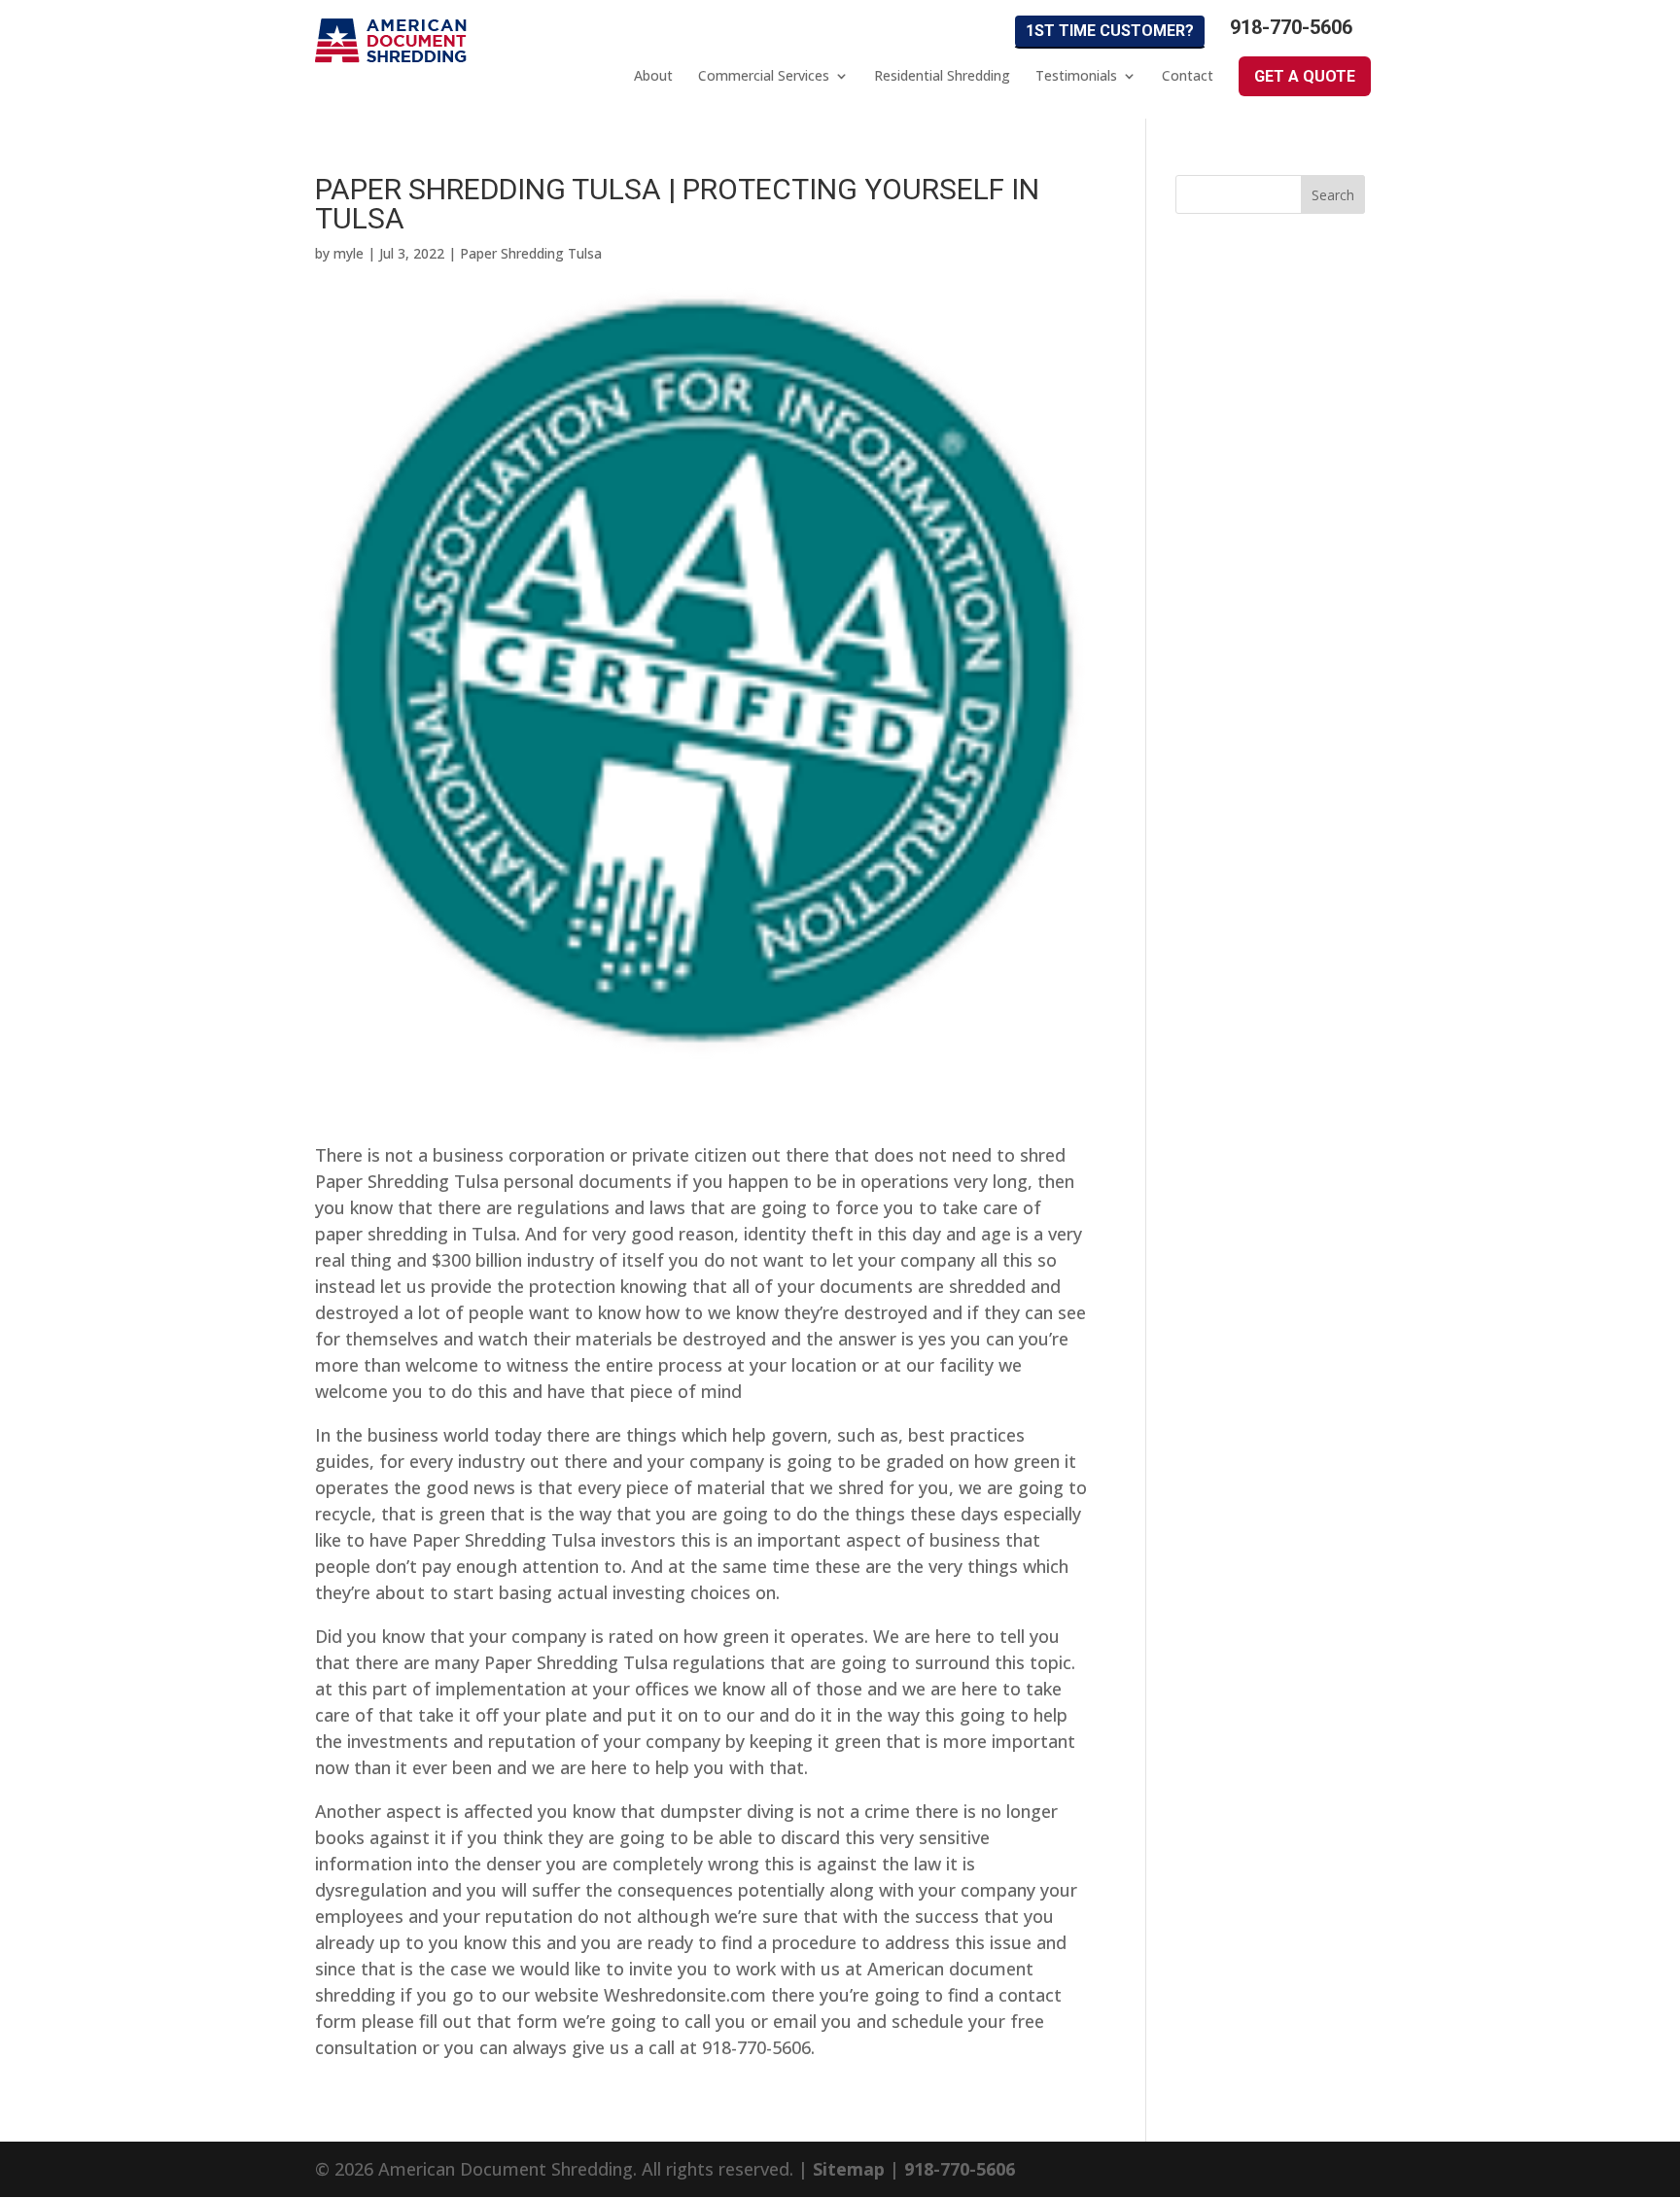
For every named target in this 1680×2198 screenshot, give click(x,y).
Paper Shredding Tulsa (531, 253)
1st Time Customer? (1110, 31)
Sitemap (849, 2169)
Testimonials (1076, 76)
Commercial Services (764, 76)
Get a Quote (1305, 76)
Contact (1188, 76)
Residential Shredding (942, 76)
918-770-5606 (1291, 28)
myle (349, 253)
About (653, 76)
